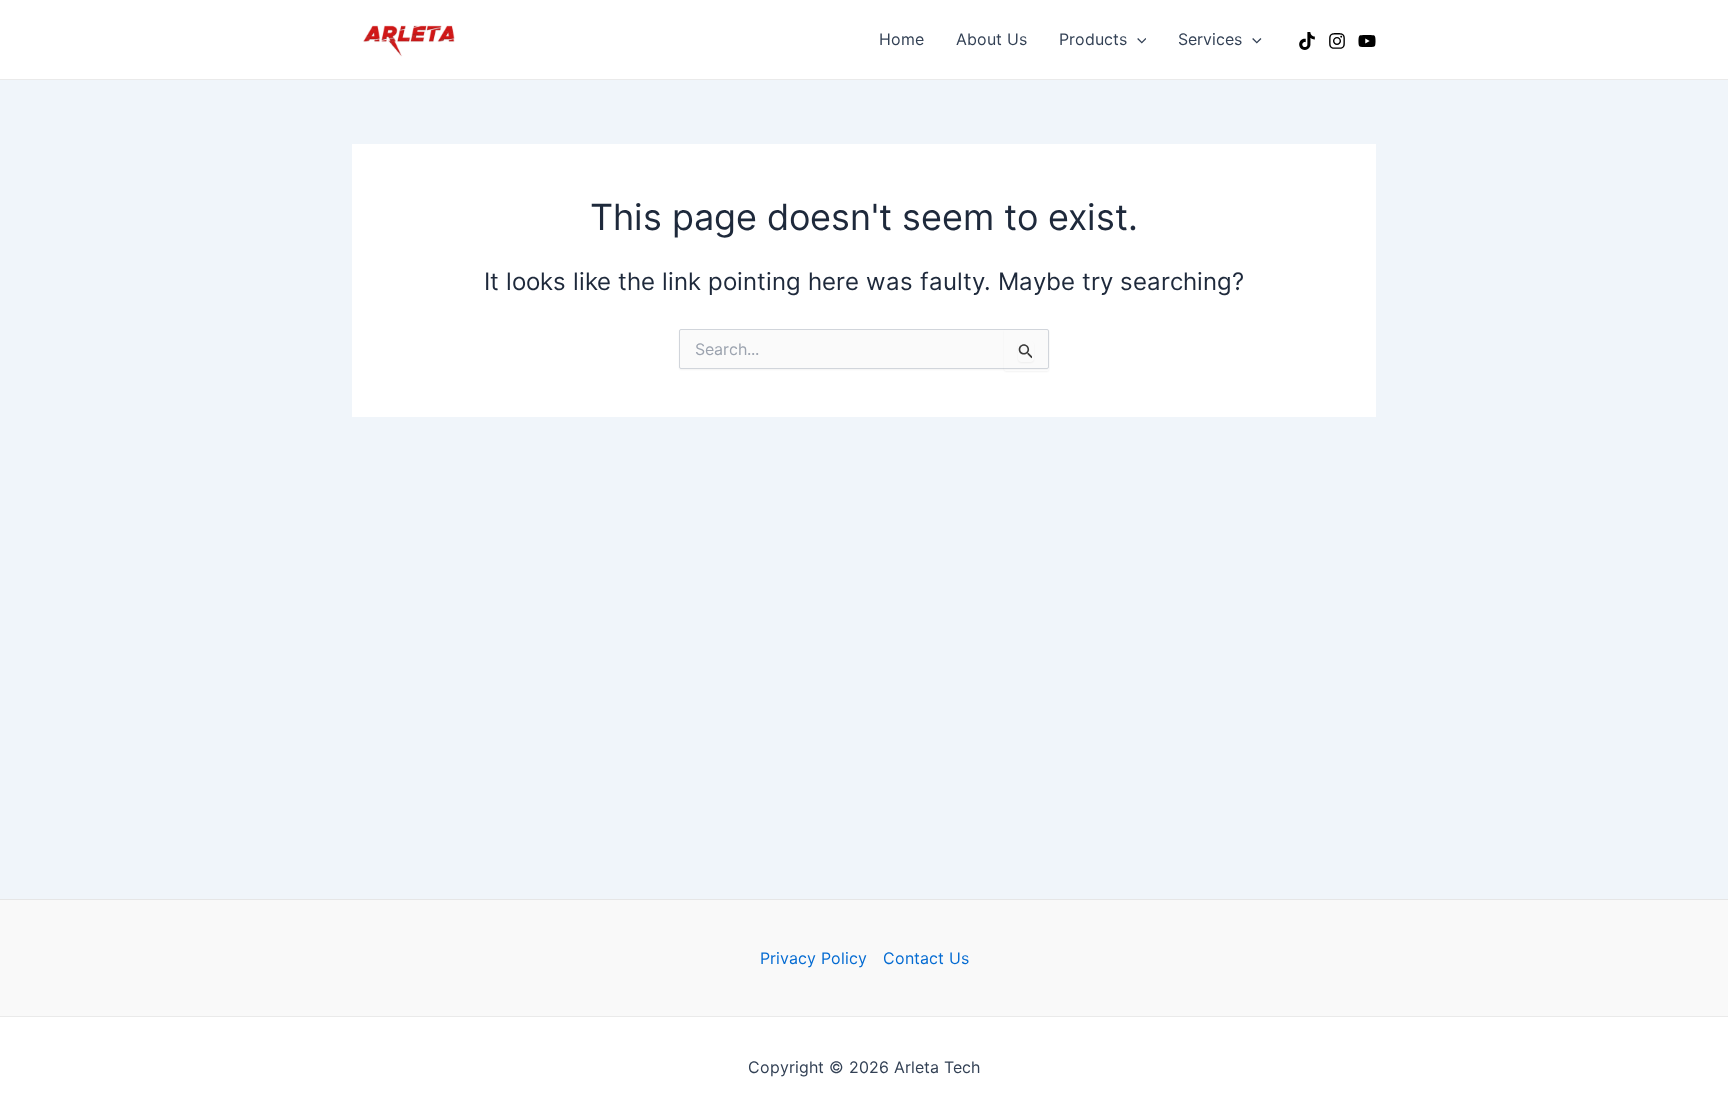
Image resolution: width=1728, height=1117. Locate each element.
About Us (991, 39)
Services (1210, 39)
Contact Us (926, 958)
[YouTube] (1367, 41)
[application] (1137, 39)
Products (1093, 39)
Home (901, 39)
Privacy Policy (813, 958)
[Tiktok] (1307, 41)
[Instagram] (1337, 41)
